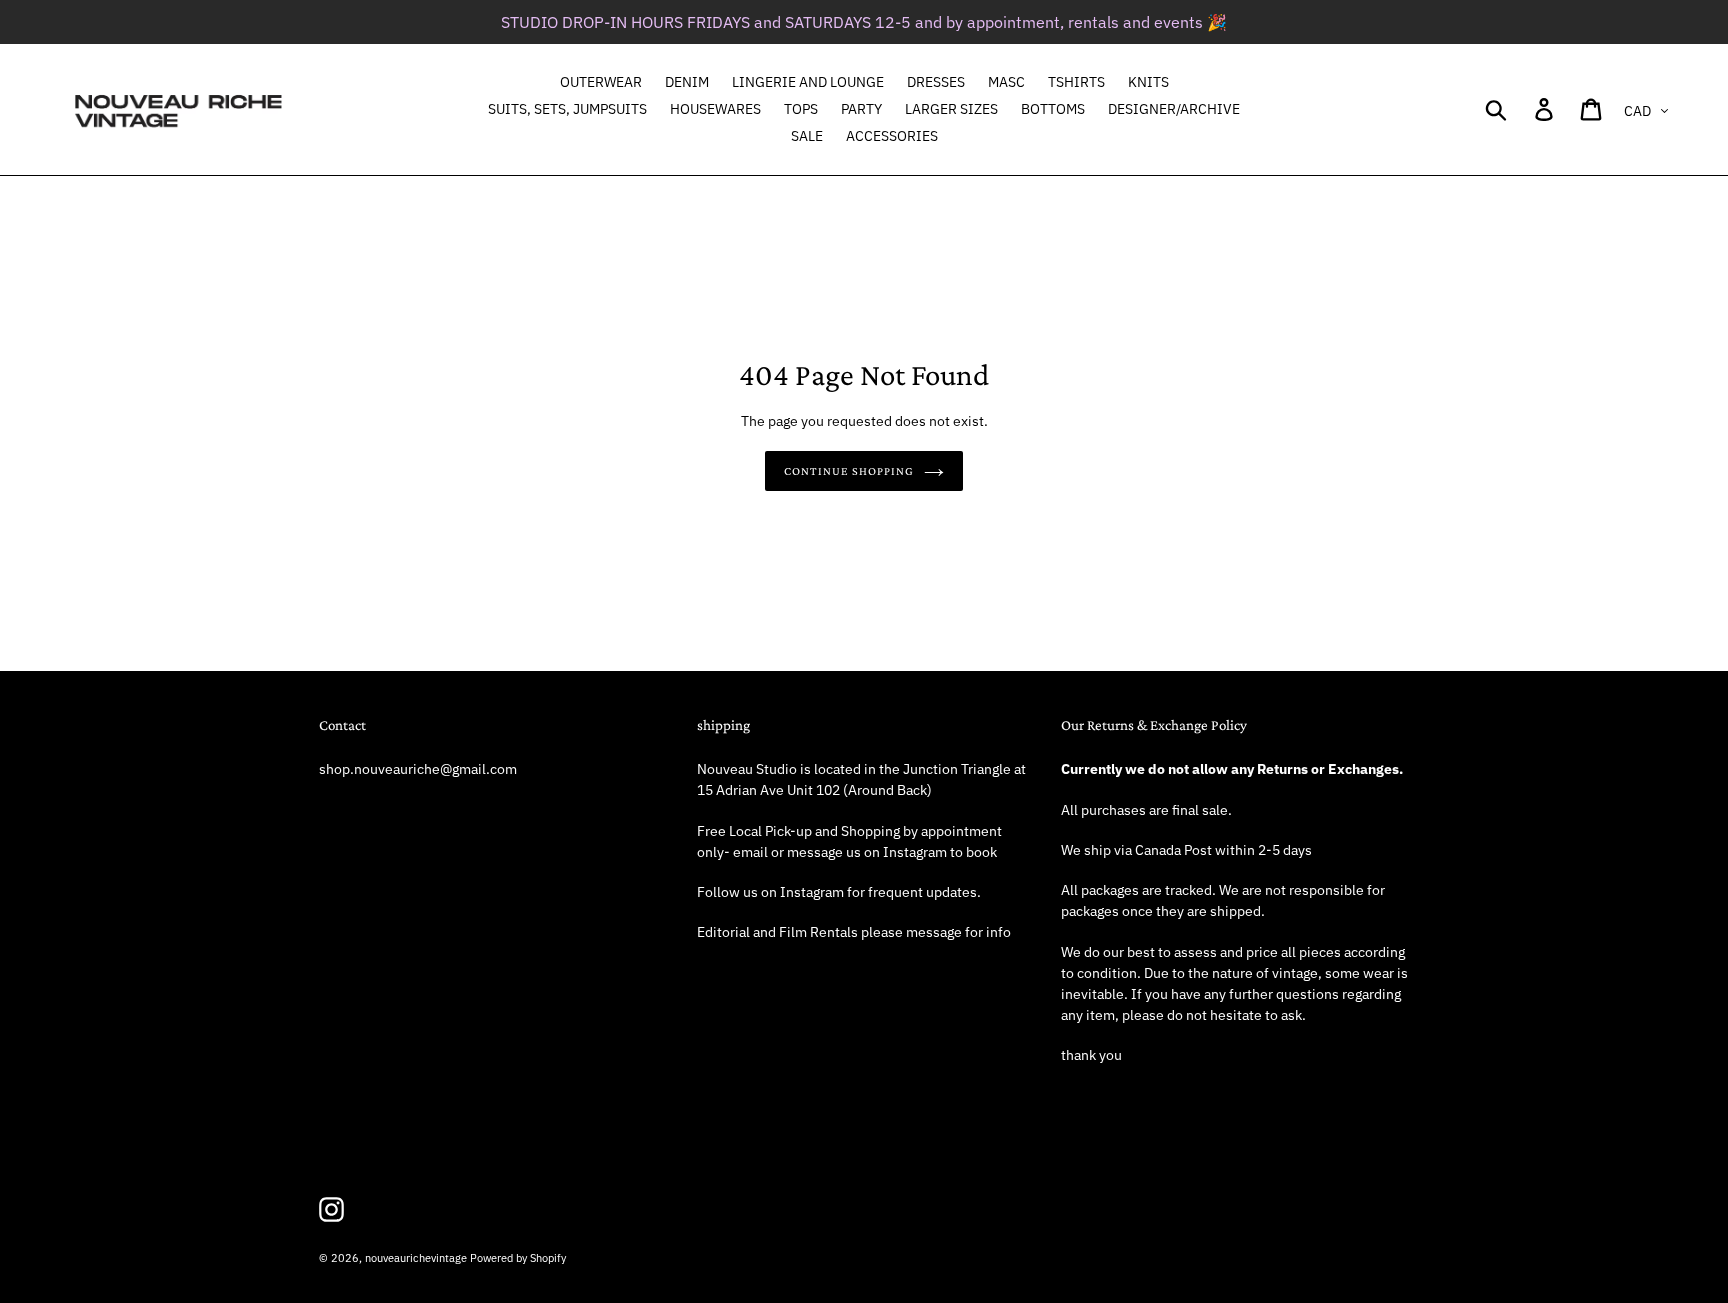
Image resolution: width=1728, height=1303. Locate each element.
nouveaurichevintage (416, 1258)
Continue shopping (848, 471)
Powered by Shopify (518, 1258)
